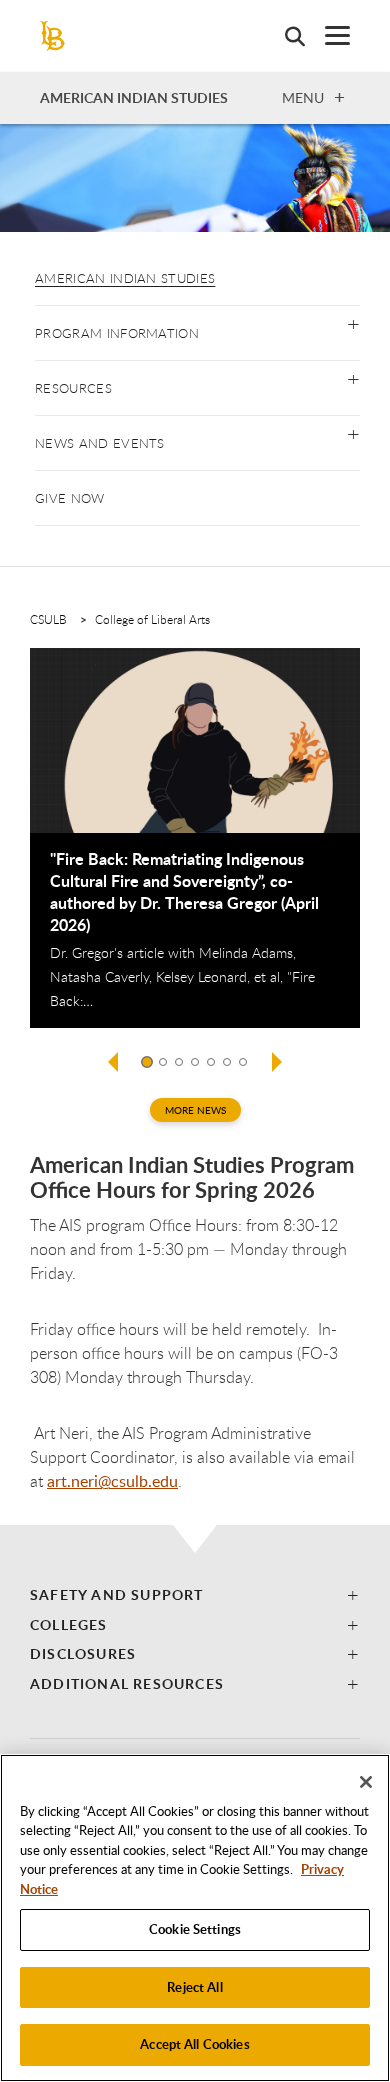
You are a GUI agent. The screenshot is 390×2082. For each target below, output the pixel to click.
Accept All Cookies (194, 2044)
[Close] (366, 1782)
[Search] (285, 36)
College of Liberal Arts (152, 619)
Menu (303, 97)
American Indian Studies (125, 278)
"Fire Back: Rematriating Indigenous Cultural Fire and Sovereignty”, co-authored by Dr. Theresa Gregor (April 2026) (184, 892)
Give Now (70, 498)
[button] (353, 322)
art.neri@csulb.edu (112, 1481)
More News (195, 1110)
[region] (195, 1918)
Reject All (194, 1987)
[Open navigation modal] (327, 35)
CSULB (48, 619)
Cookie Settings (195, 1929)
